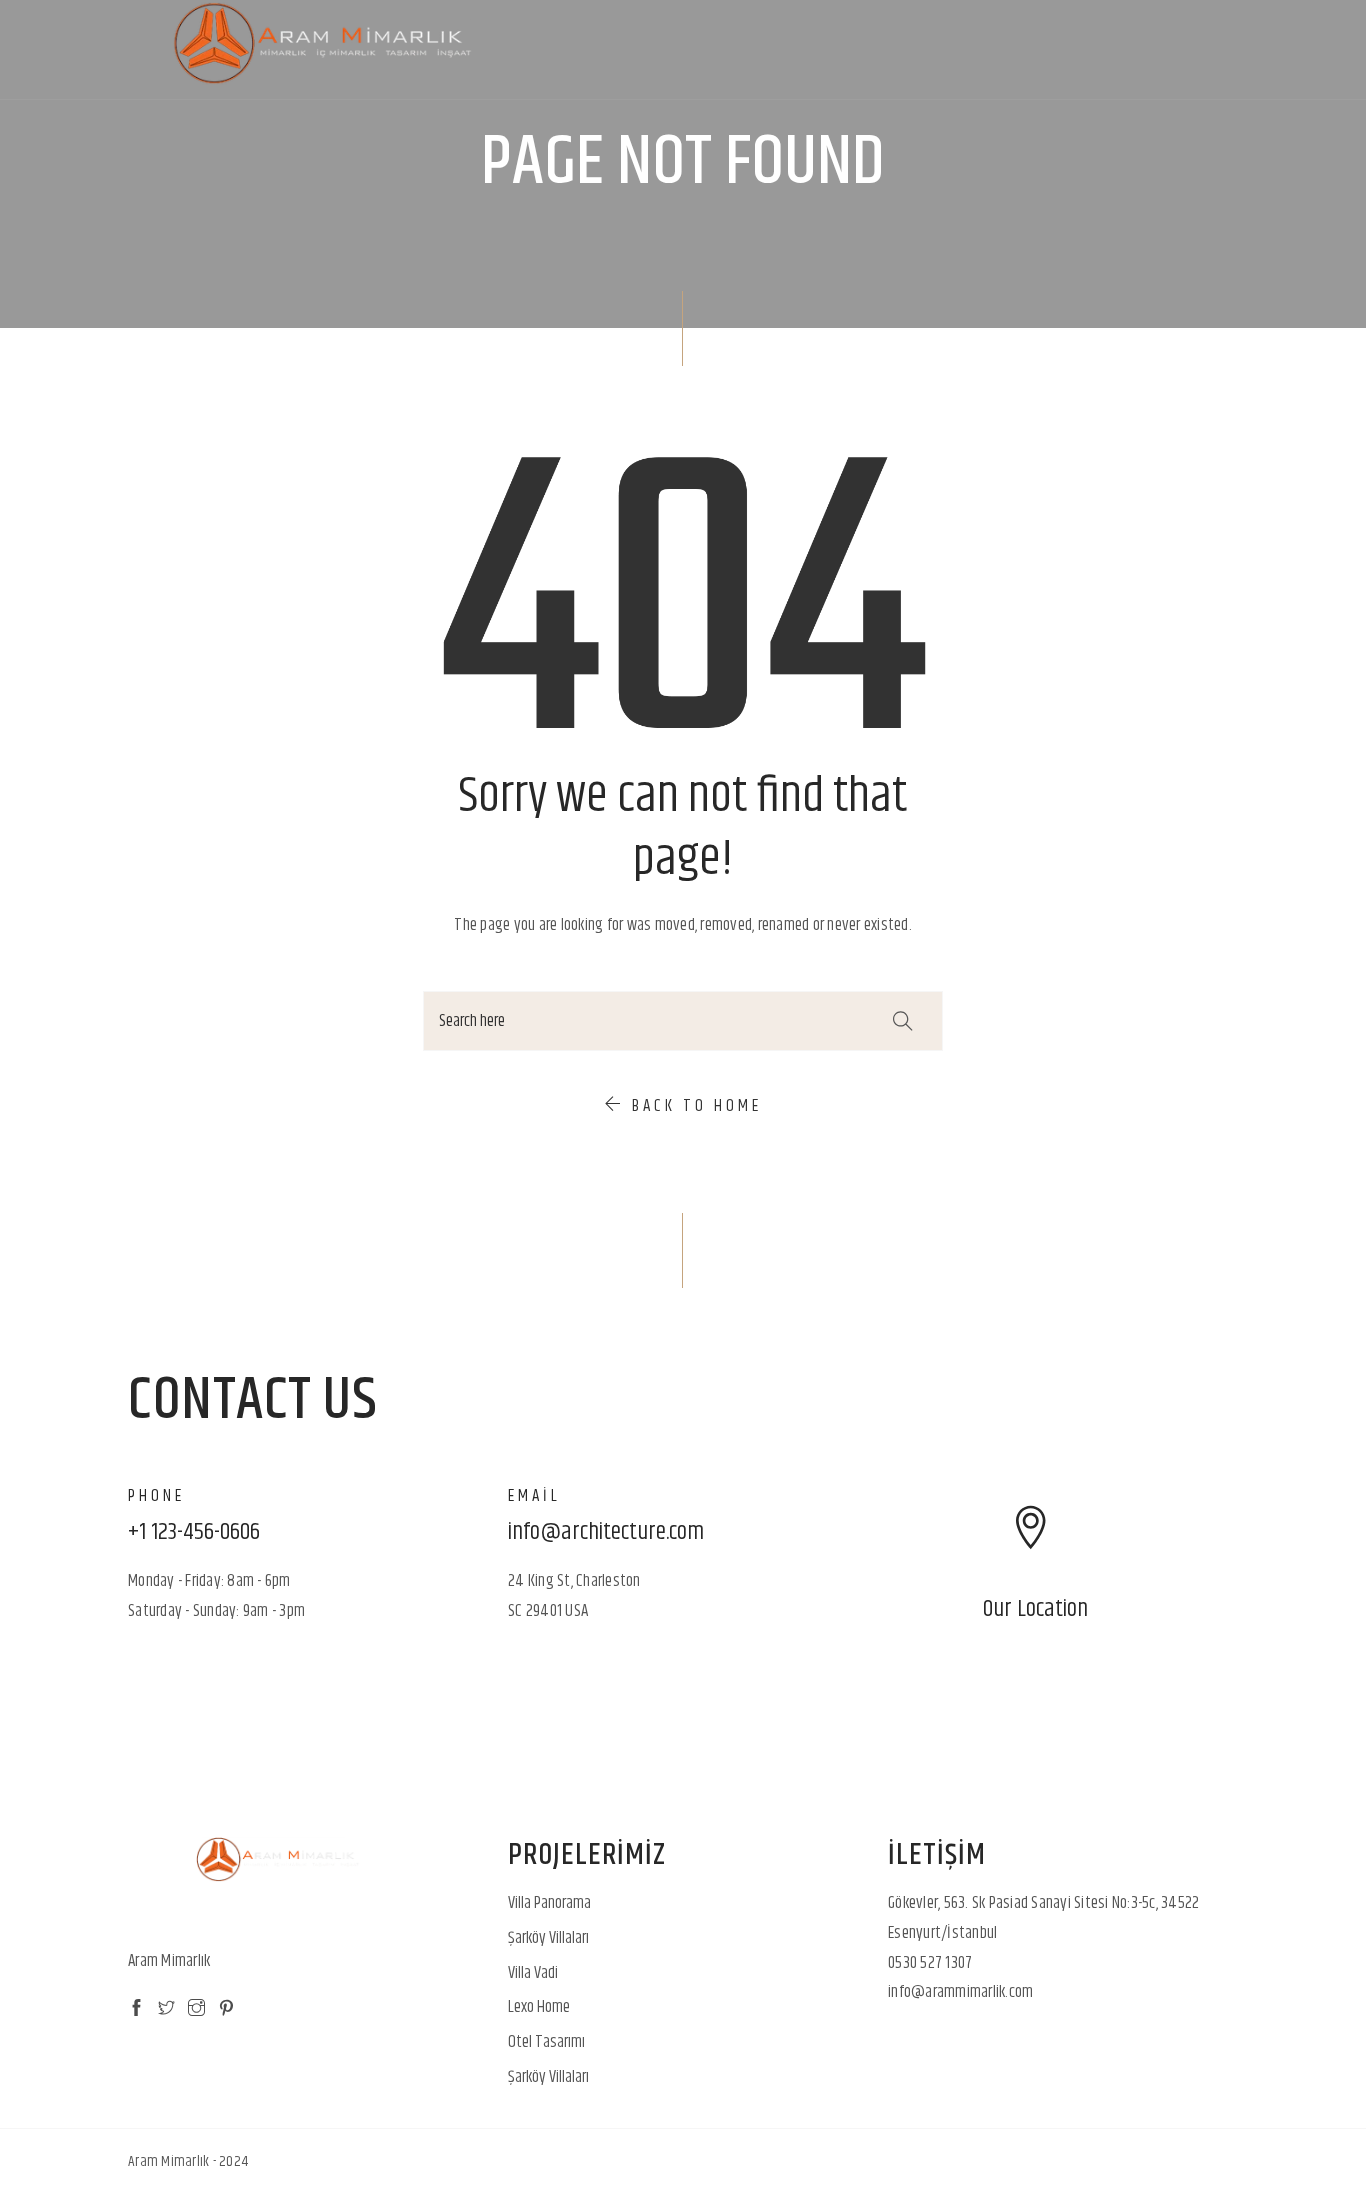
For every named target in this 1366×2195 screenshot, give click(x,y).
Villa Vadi (533, 1973)
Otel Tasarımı (546, 2042)
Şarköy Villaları (548, 1938)
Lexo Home (539, 2007)
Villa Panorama (549, 1903)
